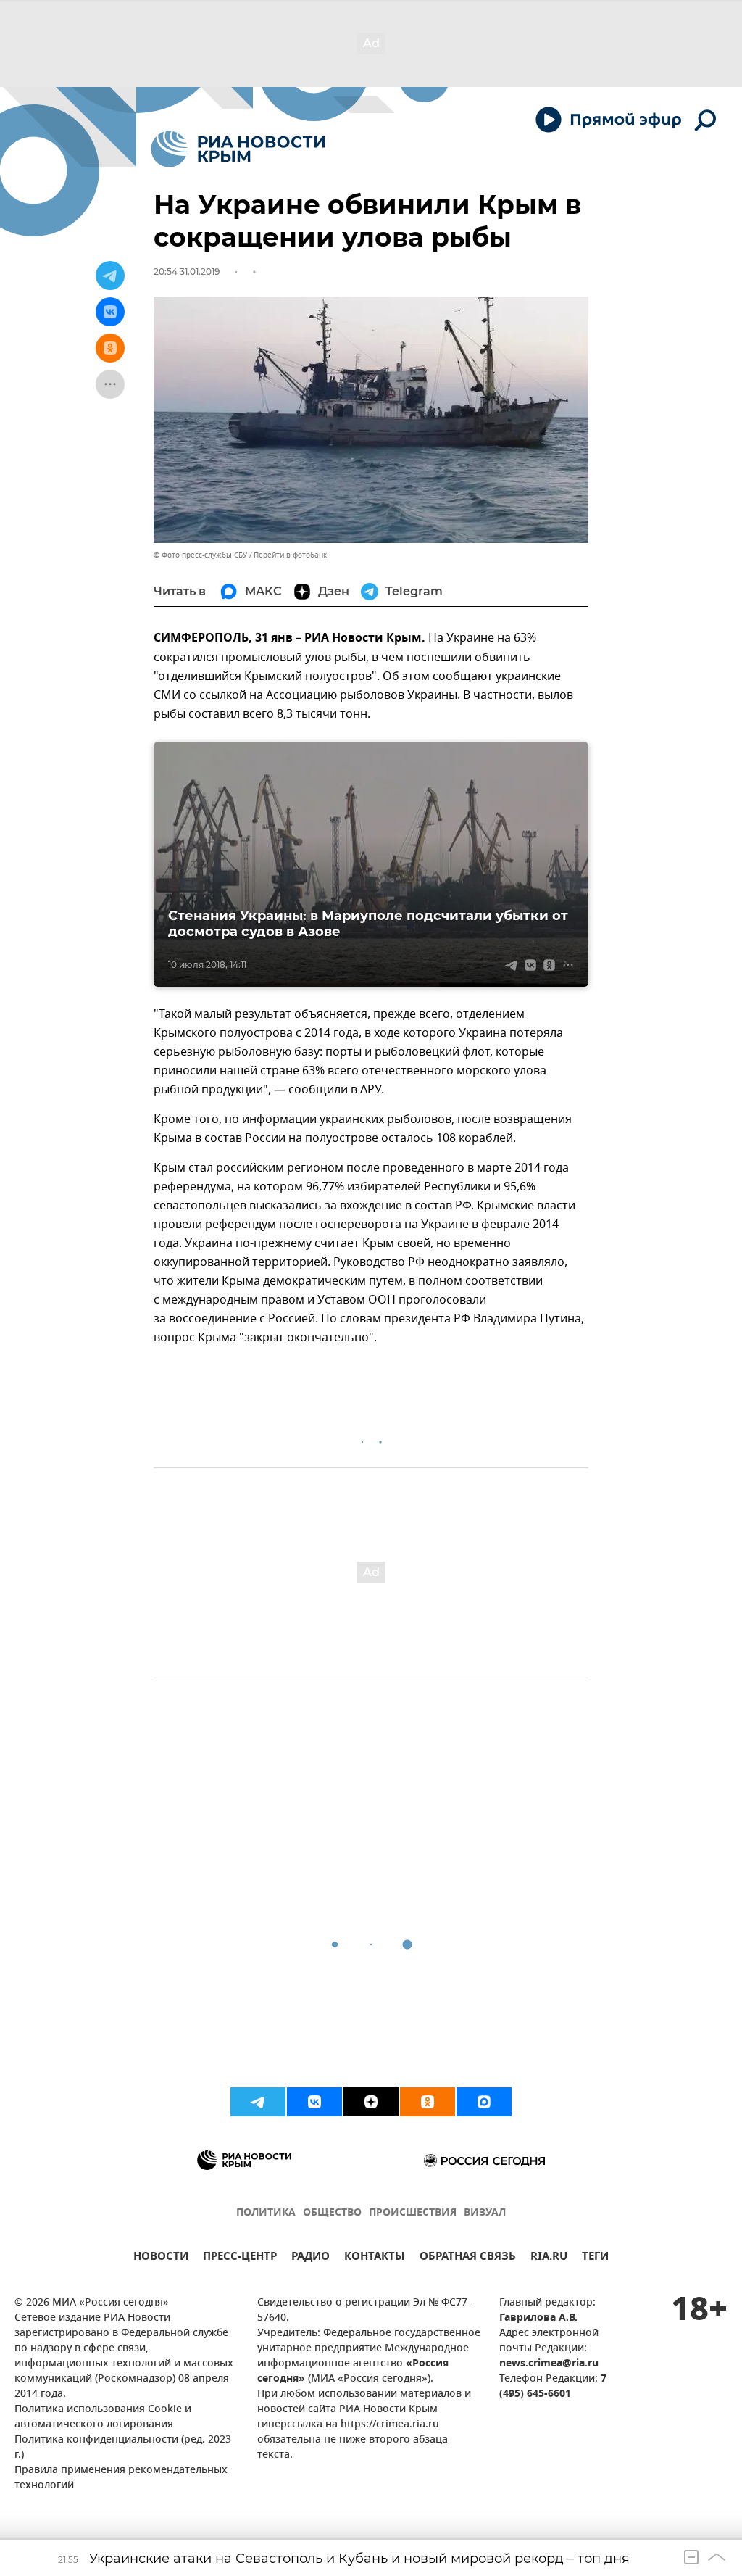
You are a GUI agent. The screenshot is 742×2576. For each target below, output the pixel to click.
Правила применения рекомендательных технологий (121, 2478)
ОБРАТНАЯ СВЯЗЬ (468, 2258)
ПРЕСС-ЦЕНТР (240, 2258)
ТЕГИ (595, 2258)
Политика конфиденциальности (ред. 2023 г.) (123, 2448)
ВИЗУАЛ (485, 2213)
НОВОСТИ (161, 2258)
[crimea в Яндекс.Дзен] (371, 2102)
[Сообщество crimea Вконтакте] (314, 2102)
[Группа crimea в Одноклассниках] (428, 2102)
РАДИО (310, 2258)
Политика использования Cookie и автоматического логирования (103, 2417)
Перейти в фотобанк (290, 555)
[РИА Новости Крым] (238, 149)
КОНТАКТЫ (375, 2258)
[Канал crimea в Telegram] (258, 2102)
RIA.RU (549, 2258)
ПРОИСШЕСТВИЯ (413, 2213)
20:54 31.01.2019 (187, 272)
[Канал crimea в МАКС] (484, 2102)
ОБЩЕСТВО (332, 2213)
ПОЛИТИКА (266, 2213)
